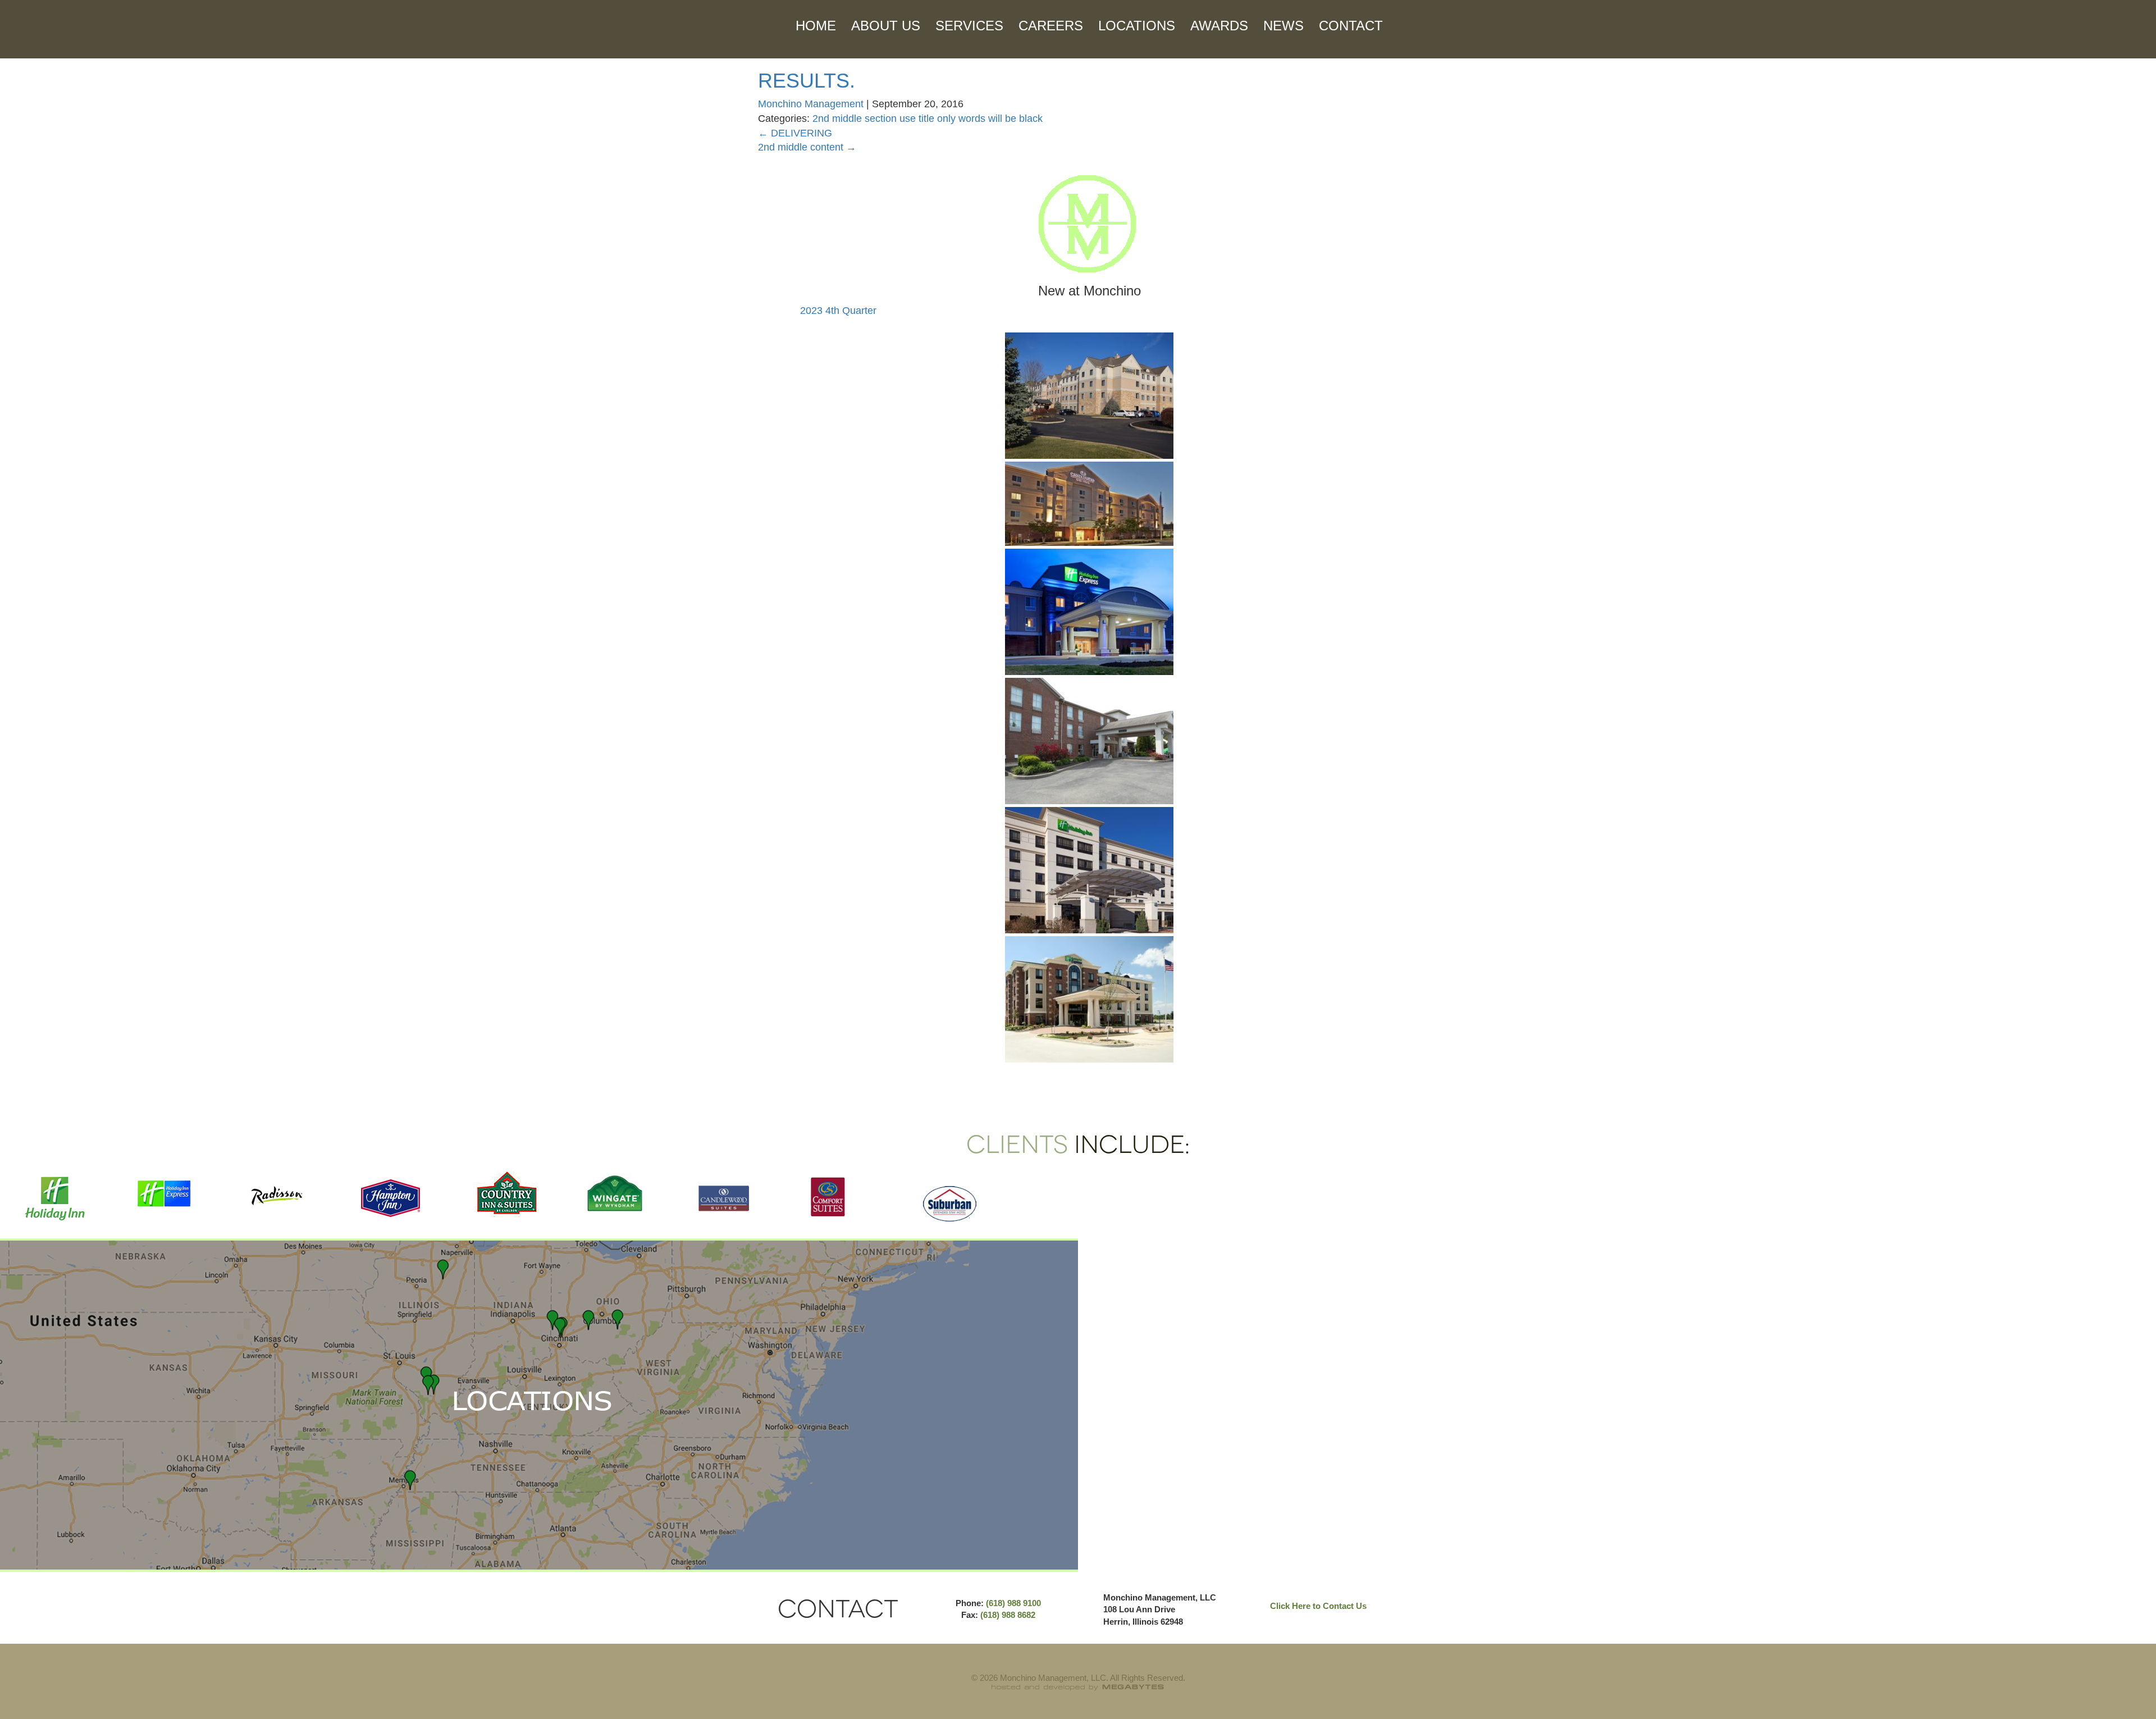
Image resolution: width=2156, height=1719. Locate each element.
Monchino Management (811, 104)
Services (969, 26)
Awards (1219, 26)
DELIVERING (795, 133)
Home (816, 26)
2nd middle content (807, 147)
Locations (1137, 26)
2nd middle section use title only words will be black (928, 118)
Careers (1051, 26)
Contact (1351, 26)
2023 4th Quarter (838, 311)
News (1283, 26)
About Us (886, 26)
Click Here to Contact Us (1318, 1606)
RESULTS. (807, 81)
